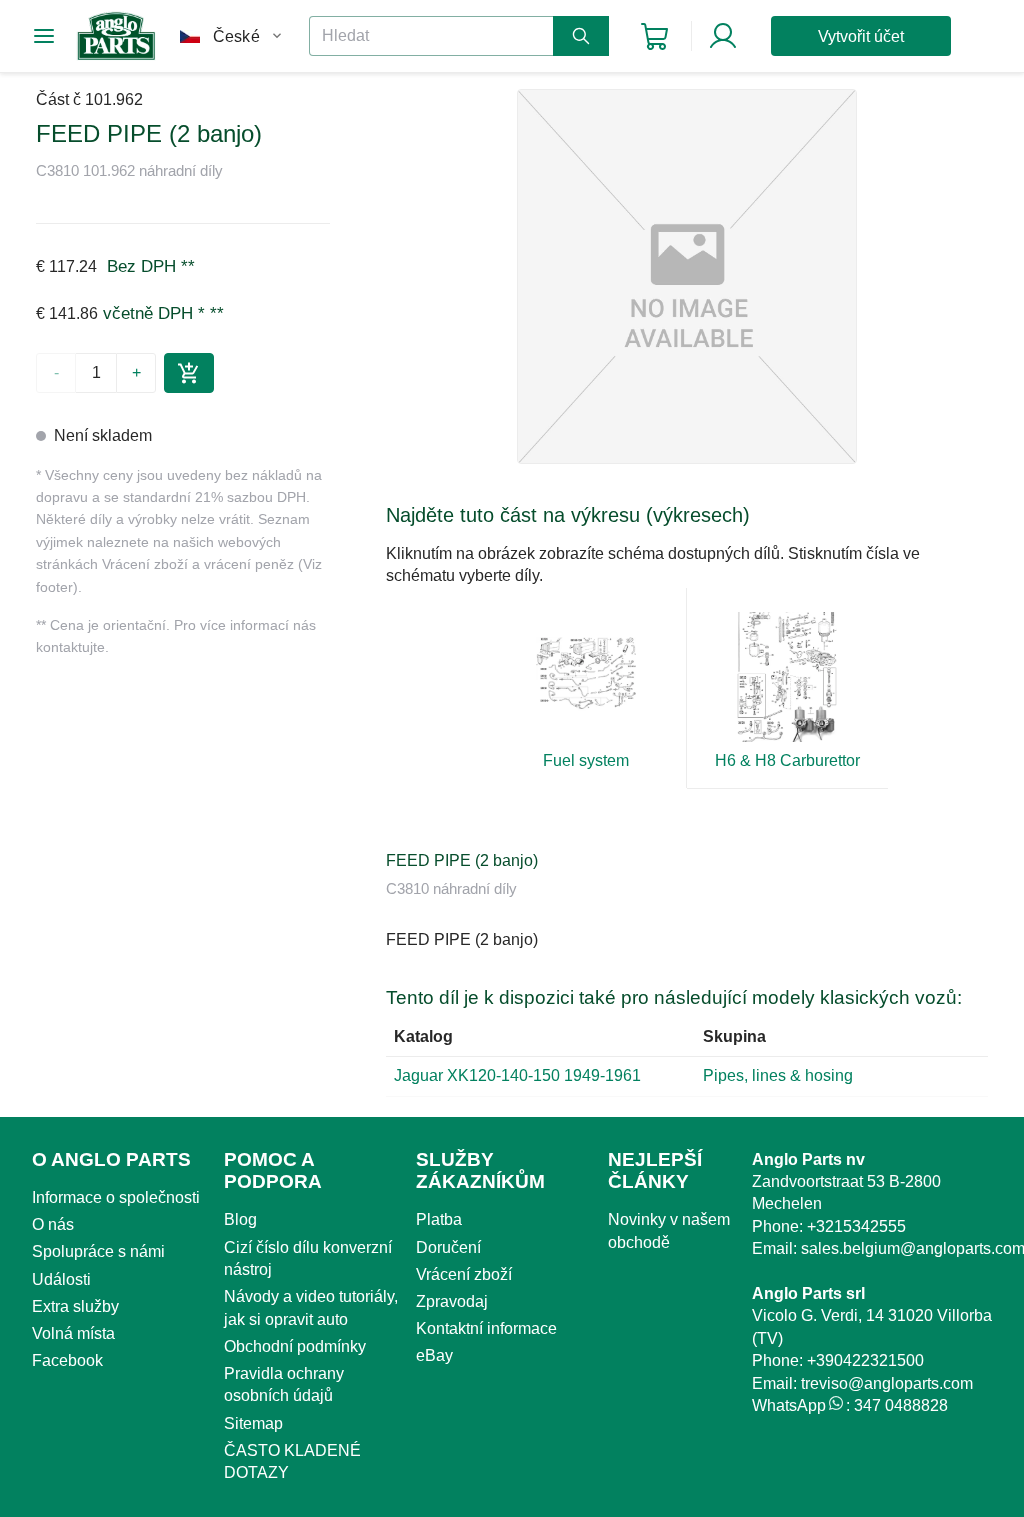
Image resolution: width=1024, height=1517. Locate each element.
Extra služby (75, 1306)
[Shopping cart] (654, 36)
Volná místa (73, 1333)
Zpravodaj (452, 1301)
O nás (53, 1224)
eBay (434, 1355)
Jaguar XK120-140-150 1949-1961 (517, 1075)
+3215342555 (856, 1226)
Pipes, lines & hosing (778, 1075)
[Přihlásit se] (723, 36)
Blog (240, 1219)
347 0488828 (901, 1405)
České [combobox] (236, 36)
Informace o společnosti (116, 1197)
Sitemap (253, 1423)
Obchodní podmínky (295, 1346)
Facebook (67, 1360)
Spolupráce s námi (98, 1251)
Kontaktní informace (486, 1328)
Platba (439, 1219)
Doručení (448, 1247)
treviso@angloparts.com (887, 1383)
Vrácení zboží (464, 1274)
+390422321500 (865, 1360)
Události (61, 1279)
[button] (687, 276)
